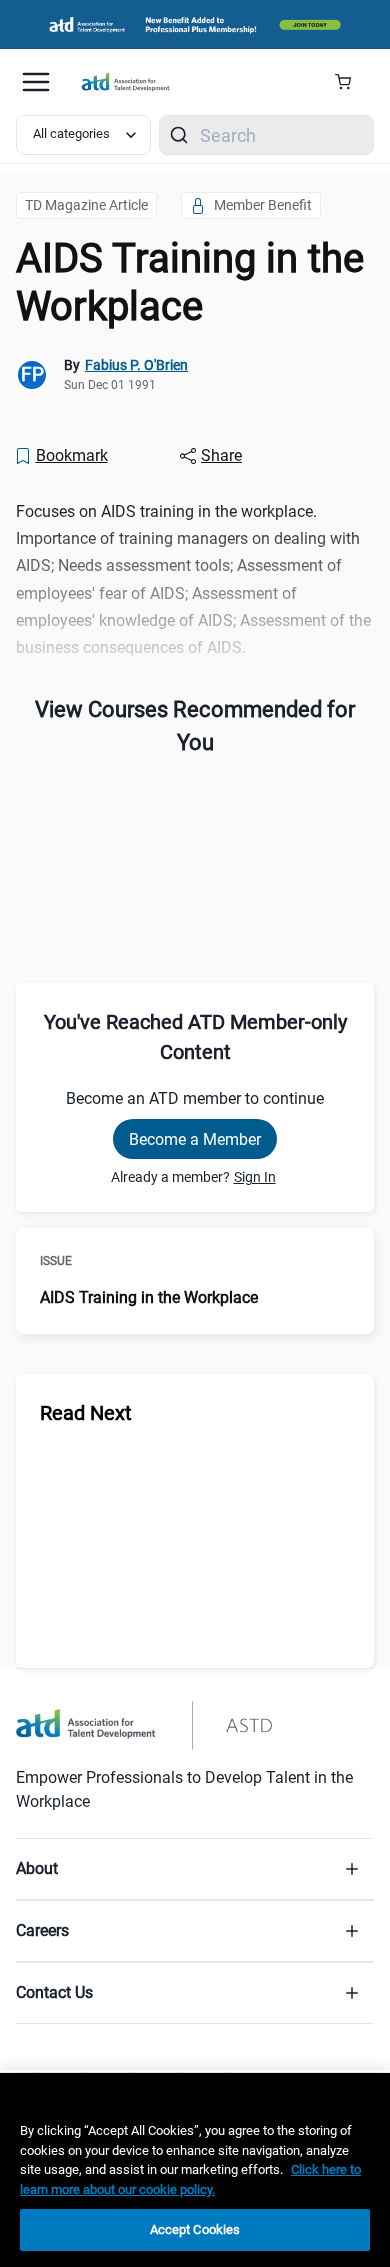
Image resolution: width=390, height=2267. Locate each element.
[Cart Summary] (350, 82)
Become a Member (195, 1139)
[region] (195, 2170)
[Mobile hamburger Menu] (36, 82)
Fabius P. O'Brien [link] (136, 365)
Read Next (86, 1413)
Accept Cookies (195, 2229)
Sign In (255, 1177)
